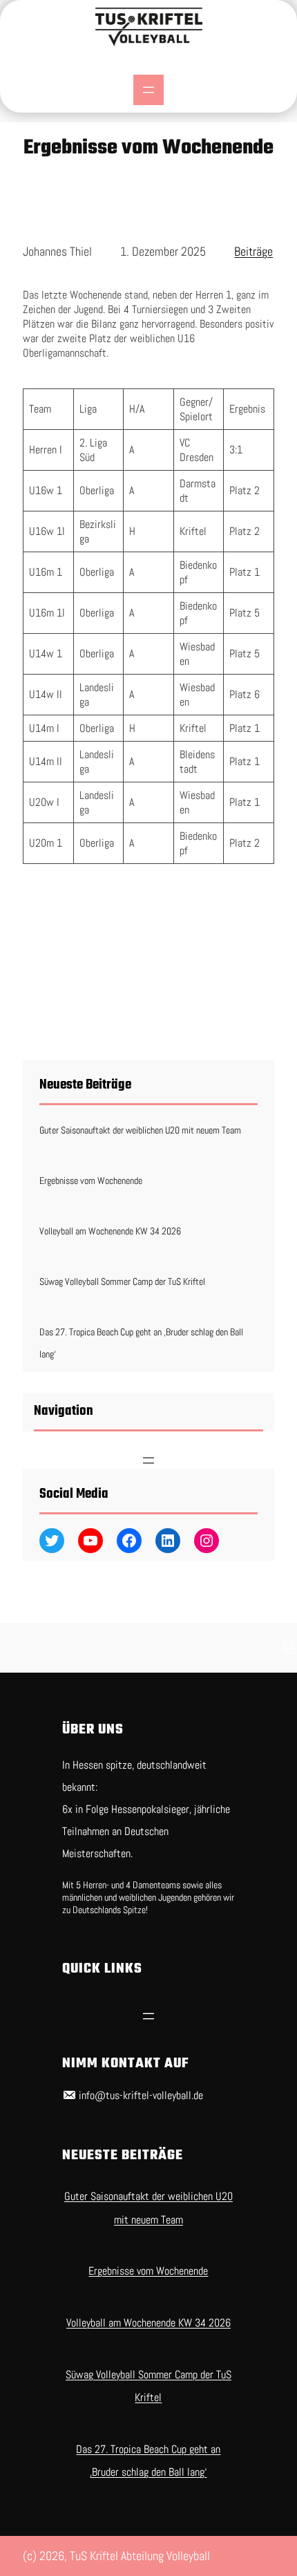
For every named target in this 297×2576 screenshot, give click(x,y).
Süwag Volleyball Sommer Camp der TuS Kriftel (122, 1281)
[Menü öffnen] (148, 90)
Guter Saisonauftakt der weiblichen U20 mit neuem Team (140, 1130)
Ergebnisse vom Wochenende (91, 1181)
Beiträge (253, 251)
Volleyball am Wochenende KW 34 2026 (110, 1231)
